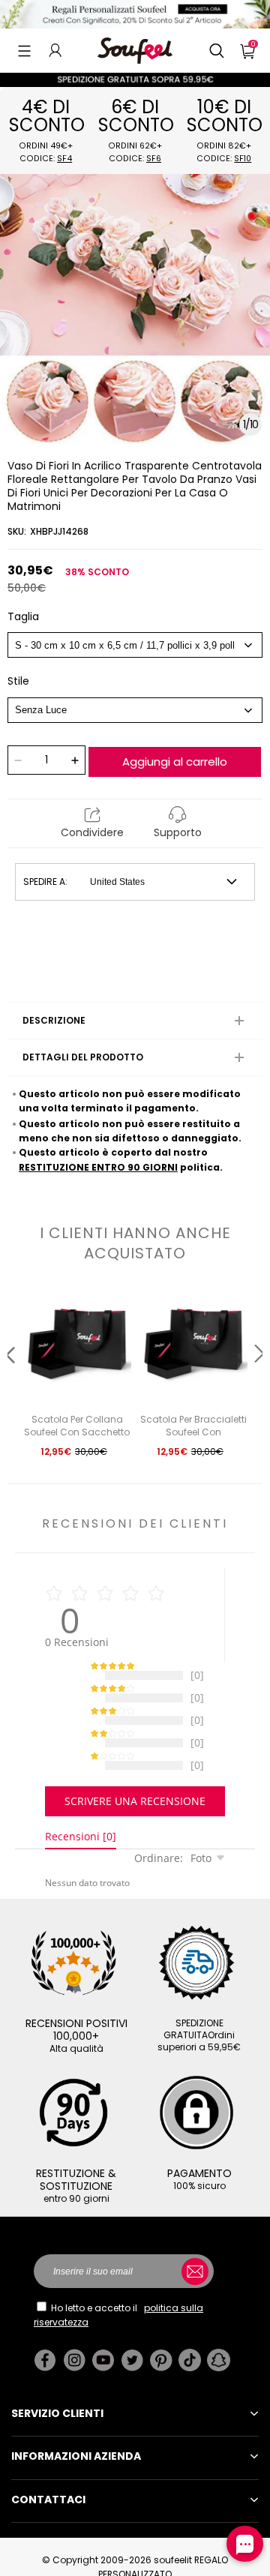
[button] (24, 50)
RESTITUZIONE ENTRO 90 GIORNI (98, 1167)
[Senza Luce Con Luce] (135, 710)
